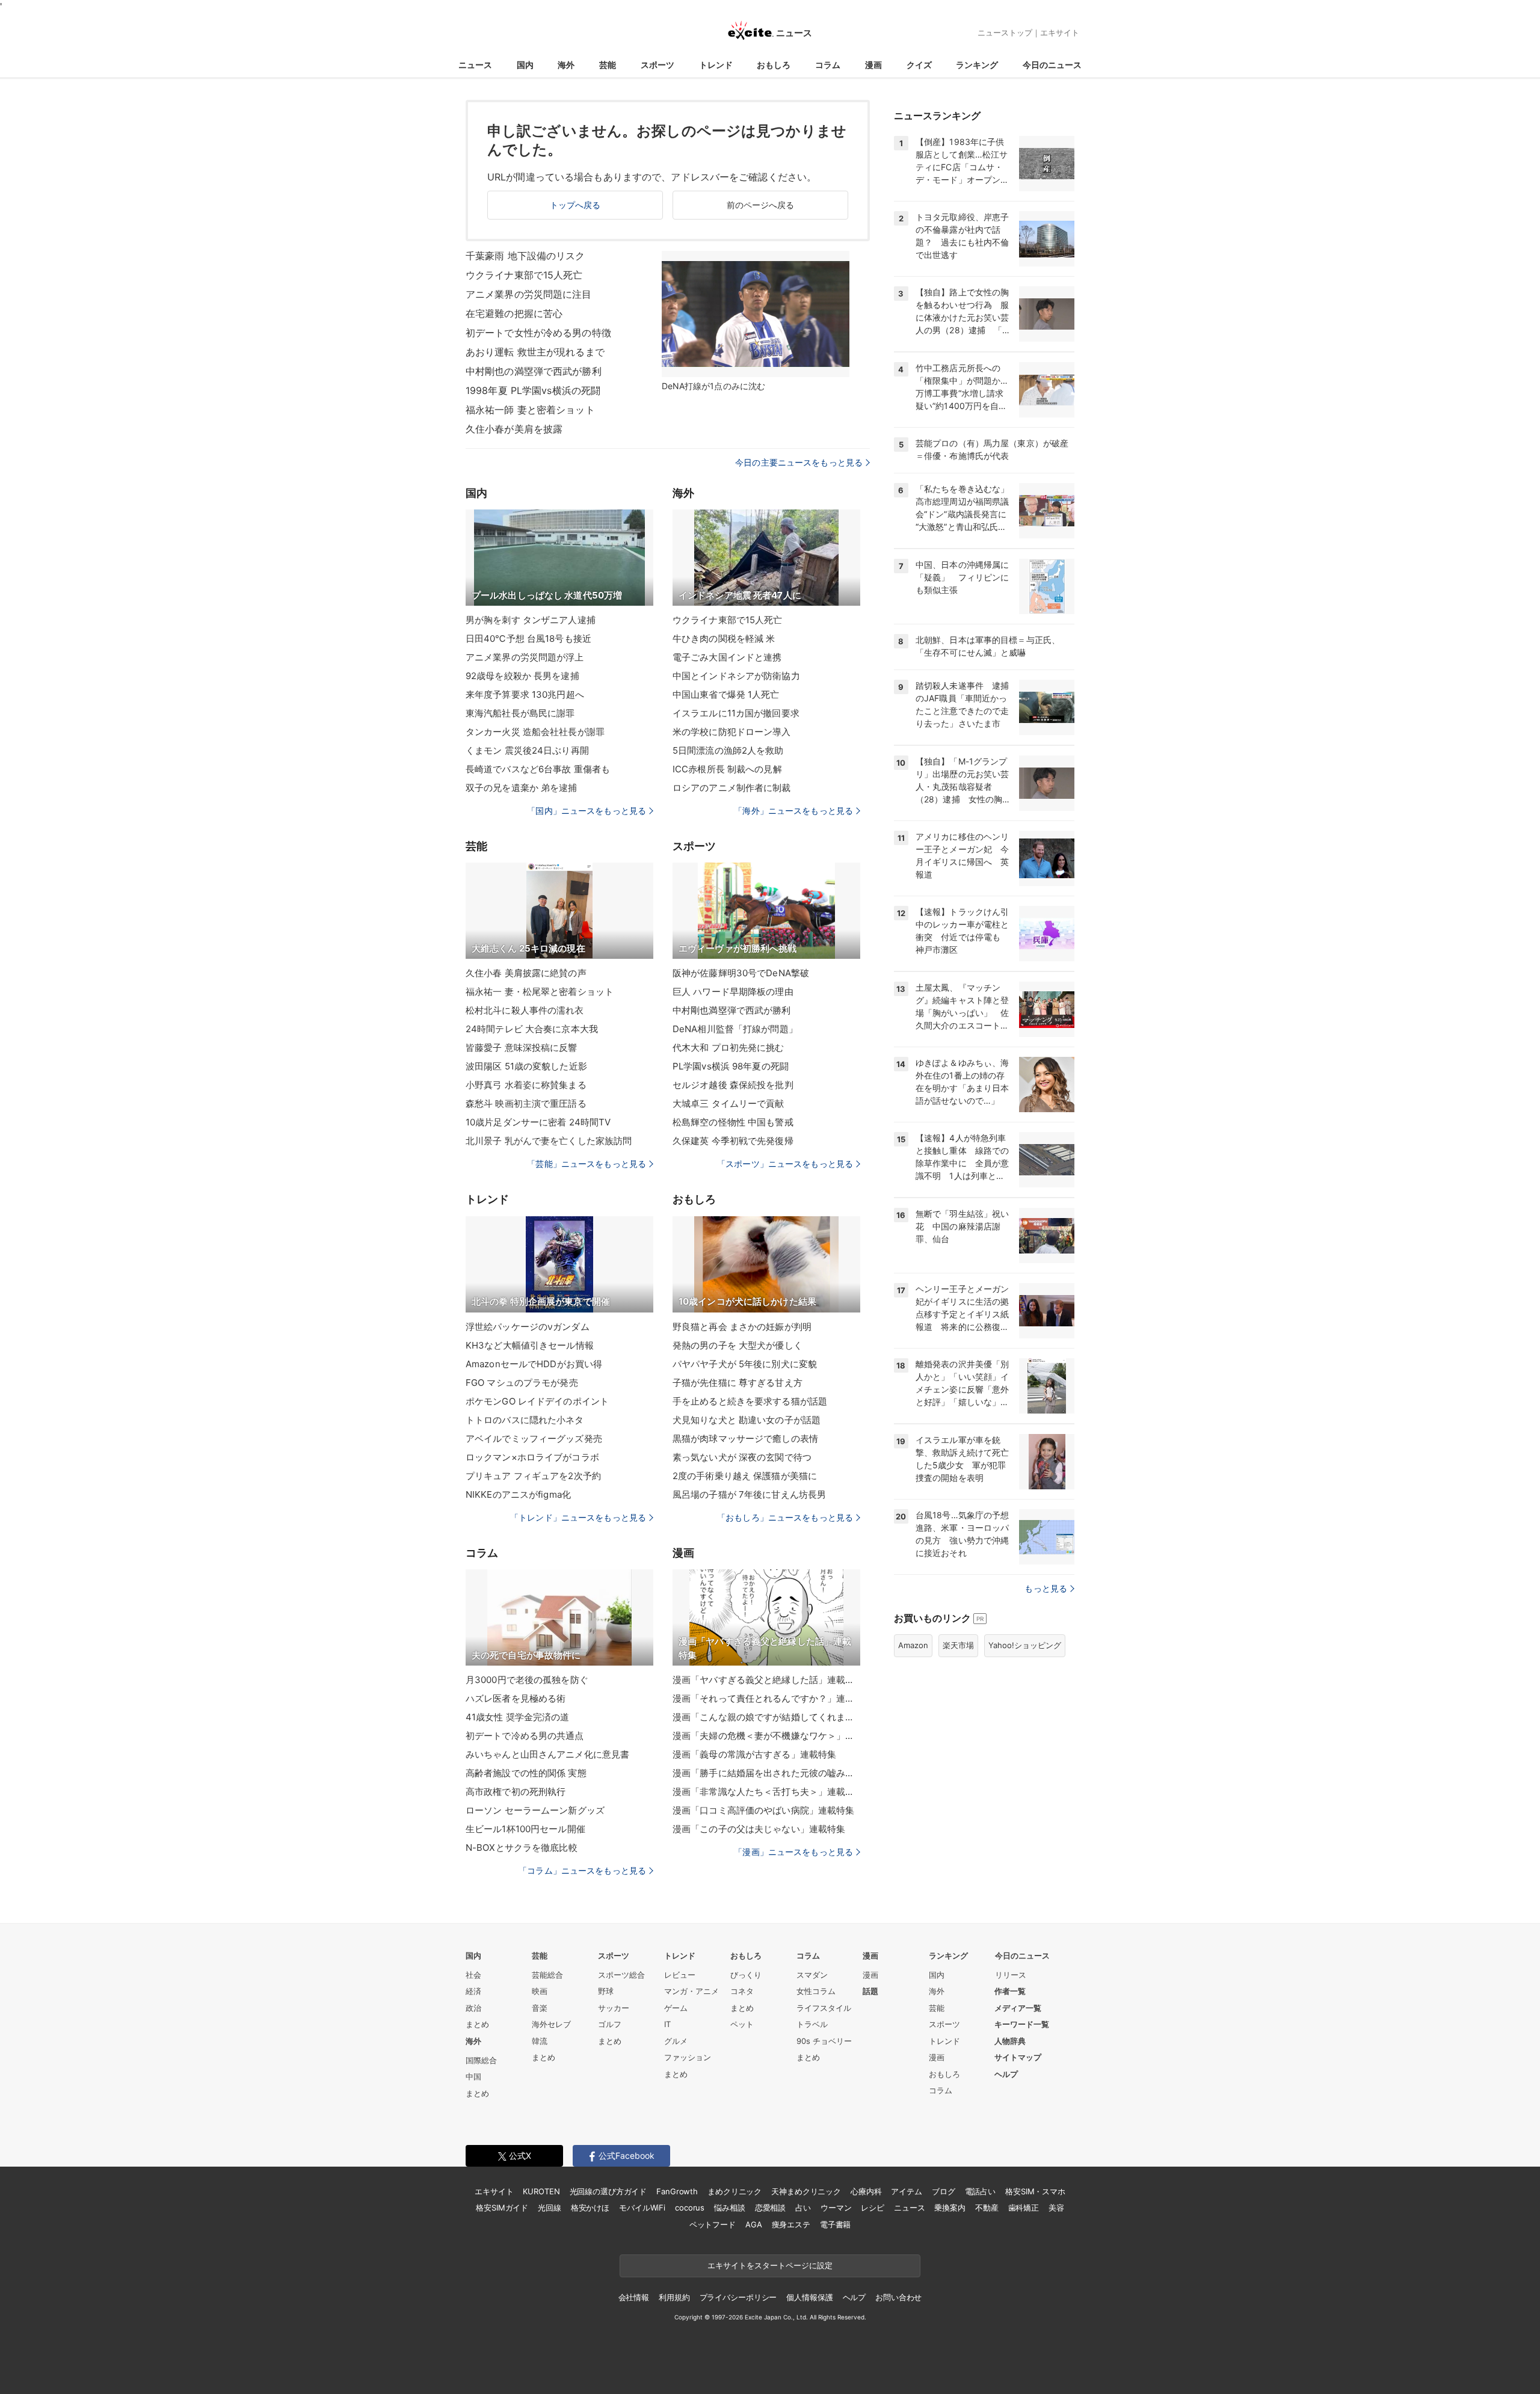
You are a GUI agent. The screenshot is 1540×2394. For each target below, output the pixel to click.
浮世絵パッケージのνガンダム (528, 1327)
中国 (473, 2076)
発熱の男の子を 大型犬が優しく (738, 1345)
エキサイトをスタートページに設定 (770, 2265)
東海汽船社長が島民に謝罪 (520, 713)
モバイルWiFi (642, 2208)
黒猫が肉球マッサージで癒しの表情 (745, 1439)
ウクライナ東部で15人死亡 (524, 275)
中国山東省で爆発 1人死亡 (726, 694)
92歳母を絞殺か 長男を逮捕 (522, 676)
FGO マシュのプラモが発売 (522, 1383)
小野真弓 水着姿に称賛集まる (526, 1085)
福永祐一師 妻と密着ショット (530, 410)
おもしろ (774, 65)
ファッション (688, 2057)
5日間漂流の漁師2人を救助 (728, 750)
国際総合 (481, 2060)
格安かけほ (590, 2208)
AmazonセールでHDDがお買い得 (534, 1364)
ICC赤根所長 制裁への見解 (727, 769)
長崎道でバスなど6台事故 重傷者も (538, 769)
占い (803, 2208)
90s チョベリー (824, 2041)
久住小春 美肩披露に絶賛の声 (526, 973)
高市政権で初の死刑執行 (516, 1792)
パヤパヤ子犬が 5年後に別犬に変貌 (745, 1364)
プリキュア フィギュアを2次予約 (533, 1476)
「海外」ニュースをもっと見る (793, 811)
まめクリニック (735, 2191)
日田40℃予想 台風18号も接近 (528, 639)
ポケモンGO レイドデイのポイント (537, 1401)
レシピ (873, 2208)
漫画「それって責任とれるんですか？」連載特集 (766, 1698)
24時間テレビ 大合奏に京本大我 (532, 1029)
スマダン (812, 1975)
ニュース (475, 65)
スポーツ (658, 65)
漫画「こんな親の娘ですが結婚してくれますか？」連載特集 (766, 1717)
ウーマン (836, 2208)
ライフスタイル (824, 2008)
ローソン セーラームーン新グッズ (535, 1810)
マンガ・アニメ (691, 1991)
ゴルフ (610, 2024)
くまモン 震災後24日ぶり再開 (527, 750)
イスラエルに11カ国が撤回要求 (736, 713)
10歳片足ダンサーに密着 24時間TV (538, 1122)
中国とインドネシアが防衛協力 (736, 676)
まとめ (477, 2024)
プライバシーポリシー (738, 2297)
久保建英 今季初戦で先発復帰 (733, 1141)
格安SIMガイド (502, 2208)
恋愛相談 (770, 2208)
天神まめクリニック (806, 2191)
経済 (473, 1991)
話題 (870, 1991)
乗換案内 (950, 2208)
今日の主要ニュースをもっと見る (799, 462)
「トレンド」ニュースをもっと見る (578, 1517)
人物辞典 (1010, 2041)
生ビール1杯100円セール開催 (525, 1829)
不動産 (987, 2208)
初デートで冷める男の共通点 (525, 1736)
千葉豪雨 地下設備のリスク (525, 256)
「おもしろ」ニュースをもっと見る (785, 1517)
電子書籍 (835, 2224)
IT (667, 2024)
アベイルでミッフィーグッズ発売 (534, 1439)
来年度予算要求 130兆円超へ (525, 694)
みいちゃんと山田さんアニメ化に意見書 (547, 1754)
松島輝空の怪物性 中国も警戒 (733, 1122)
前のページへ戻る (761, 205)
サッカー (614, 2008)
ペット (742, 2024)
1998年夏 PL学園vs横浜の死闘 (533, 390)
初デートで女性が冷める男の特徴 (538, 333)
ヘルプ (1006, 2074)
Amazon (913, 1645)
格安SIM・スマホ (1035, 2191)
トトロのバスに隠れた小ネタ (525, 1420)
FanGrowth (677, 2191)
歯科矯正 (1024, 2208)
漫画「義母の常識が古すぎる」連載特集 (754, 1754)
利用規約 (674, 2297)
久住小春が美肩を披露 (514, 429)
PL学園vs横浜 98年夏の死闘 (731, 1066)
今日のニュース (1052, 65)
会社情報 (634, 2297)
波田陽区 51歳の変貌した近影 (526, 1066)
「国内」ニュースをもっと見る (587, 811)
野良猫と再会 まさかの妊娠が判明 (742, 1327)
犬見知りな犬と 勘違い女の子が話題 (747, 1420)
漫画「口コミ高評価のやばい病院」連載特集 (763, 1810)
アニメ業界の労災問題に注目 (529, 294)
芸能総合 (547, 1975)
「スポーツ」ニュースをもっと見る (785, 1164)
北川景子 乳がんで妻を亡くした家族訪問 (549, 1141)
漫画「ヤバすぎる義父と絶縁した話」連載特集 (766, 1680)
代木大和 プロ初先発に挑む (728, 1048)
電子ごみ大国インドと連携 (727, 657)
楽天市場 (958, 1645)
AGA (754, 2224)
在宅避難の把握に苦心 (514, 313)
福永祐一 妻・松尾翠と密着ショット (540, 992)
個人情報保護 (809, 2297)
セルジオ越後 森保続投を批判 (733, 1085)
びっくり (746, 1975)
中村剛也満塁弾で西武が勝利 (732, 1010)
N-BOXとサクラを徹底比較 (522, 1848)
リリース (1011, 1975)
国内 (525, 65)
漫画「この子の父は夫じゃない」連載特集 (759, 1829)
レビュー (680, 1975)
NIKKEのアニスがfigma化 (518, 1494)
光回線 (550, 2208)
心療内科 (866, 2191)
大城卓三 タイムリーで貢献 (728, 1103)
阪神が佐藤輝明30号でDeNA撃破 (741, 973)
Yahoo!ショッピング (1025, 1645)
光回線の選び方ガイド (608, 2191)
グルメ (676, 2041)
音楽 (540, 2008)
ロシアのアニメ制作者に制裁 (732, 788)
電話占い (980, 2191)
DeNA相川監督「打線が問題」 (735, 1029)
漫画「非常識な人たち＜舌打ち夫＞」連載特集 (766, 1792)
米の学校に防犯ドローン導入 (732, 732)
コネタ (742, 1991)
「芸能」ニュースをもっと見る (587, 1164)
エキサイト (1060, 32)
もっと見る (1046, 1588)
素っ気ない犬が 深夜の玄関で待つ (742, 1457)
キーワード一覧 (1022, 2024)
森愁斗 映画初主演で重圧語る (526, 1103)
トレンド (716, 65)
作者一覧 (1010, 1991)
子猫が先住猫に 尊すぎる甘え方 (738, 1383)
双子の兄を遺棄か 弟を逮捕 (522, 788)
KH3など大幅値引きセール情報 (530, 1345)
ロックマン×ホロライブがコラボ (532, 1457)
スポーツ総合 (621, 1975)
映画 (540, 1991)
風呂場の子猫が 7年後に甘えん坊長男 (749, 1494)
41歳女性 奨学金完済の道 (518, 1717)
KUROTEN (541, 2191)
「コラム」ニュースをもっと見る (582, 1870)
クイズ (919, 65)
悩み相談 (729, 2208)
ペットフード (713, 2224)
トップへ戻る (575, 205)
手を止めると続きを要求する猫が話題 (750, 1401)
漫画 (873, 65)
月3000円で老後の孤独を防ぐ (527, 1680)
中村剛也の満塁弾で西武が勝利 (534, 371)
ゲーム (676, 2008)
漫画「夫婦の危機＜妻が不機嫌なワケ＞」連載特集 (766, 1736)
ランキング (977, 65)
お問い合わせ (898, 2297)
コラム (828, 65)
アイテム (906, 2191)
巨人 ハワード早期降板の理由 (733, 992)
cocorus (690, 2208)
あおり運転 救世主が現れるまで (535, 352)
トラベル (812, 2024)
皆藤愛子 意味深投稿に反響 (522, 1048)
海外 (566, 65)
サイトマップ (1018, 2057)
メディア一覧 (1018, 2008)
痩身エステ (791, 2224)
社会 (473, 1975)
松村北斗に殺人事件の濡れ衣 (525, 1010)
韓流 (540, 2041)
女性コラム (816, 1991)
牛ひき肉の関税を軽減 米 (724, 639)
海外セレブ (551, 2024)
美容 (1056, 2208)
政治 (473, 2008)
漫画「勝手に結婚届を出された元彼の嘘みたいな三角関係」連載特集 (766, 1773)
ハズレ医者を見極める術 (516, 1698)
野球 (606, 1991)
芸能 (608, 65)
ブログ (944, 2191)
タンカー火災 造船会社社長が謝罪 (535, 732)
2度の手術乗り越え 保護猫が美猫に (745, 1476)
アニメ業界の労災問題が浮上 (525, 657)
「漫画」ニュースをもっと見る (793, 1852)
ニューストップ (1005, 32)
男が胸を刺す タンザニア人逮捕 (531, 620)
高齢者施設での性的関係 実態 (526, 1773)
